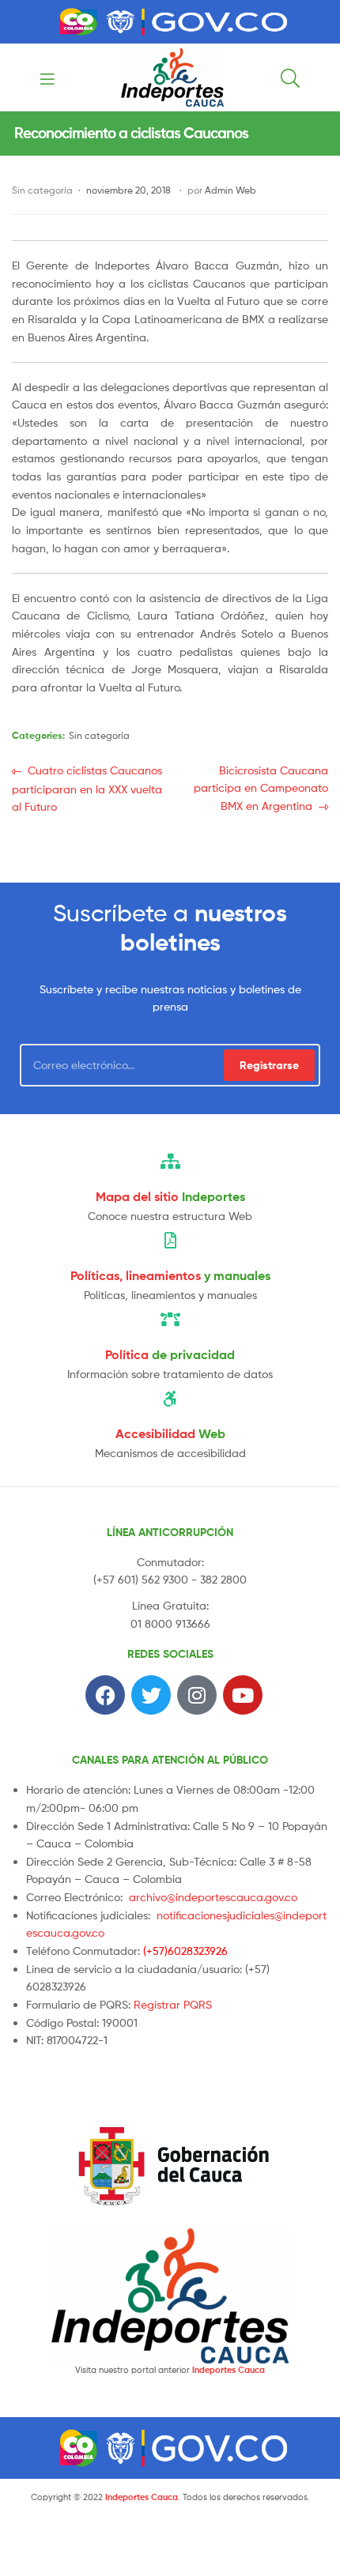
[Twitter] (151, 1695)
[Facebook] (105, 1695)
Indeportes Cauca (229, 2370)
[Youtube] (243, 1695)
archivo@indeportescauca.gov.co (213, 1897)
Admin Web (230, 190)
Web (170, 1433)
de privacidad (170, 1354)
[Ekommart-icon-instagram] (197, 1695)
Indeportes (170, 1196)
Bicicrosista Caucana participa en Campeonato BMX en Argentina (261, 787)
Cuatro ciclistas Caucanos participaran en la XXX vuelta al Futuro (87, 787)
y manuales (170, 1275)
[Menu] (52, 77)
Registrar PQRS (173, 2004)
